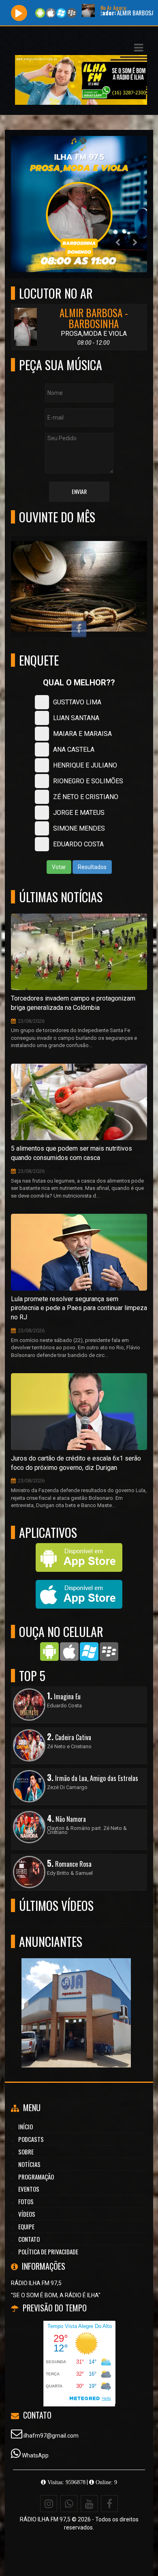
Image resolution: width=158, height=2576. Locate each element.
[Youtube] (89, 2504)
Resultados (92, 867)
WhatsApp (35, 2455)
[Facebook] (109, 2504)
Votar (59, 867)
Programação (36, 2177)
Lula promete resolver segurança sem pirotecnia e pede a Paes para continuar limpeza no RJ (79, 1308)
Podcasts (31, 2139)
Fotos (26, 2201)
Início (26, 2127)
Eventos (29, 2189)
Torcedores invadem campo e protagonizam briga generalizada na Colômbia (73, 1003)
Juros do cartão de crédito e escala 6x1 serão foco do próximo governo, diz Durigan (76, 1463)
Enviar (79, 491)
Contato (29, 2239)
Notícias (29, 2164)
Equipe (26, 2226)
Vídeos (27, 2214)
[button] (139, 48)
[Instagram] (49, 2504)
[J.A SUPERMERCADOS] (76, 1998)
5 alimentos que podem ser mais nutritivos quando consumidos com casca (72, 1153)
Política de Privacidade (48, 2252)
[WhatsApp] (69, 2504)
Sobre (26, 2152)
